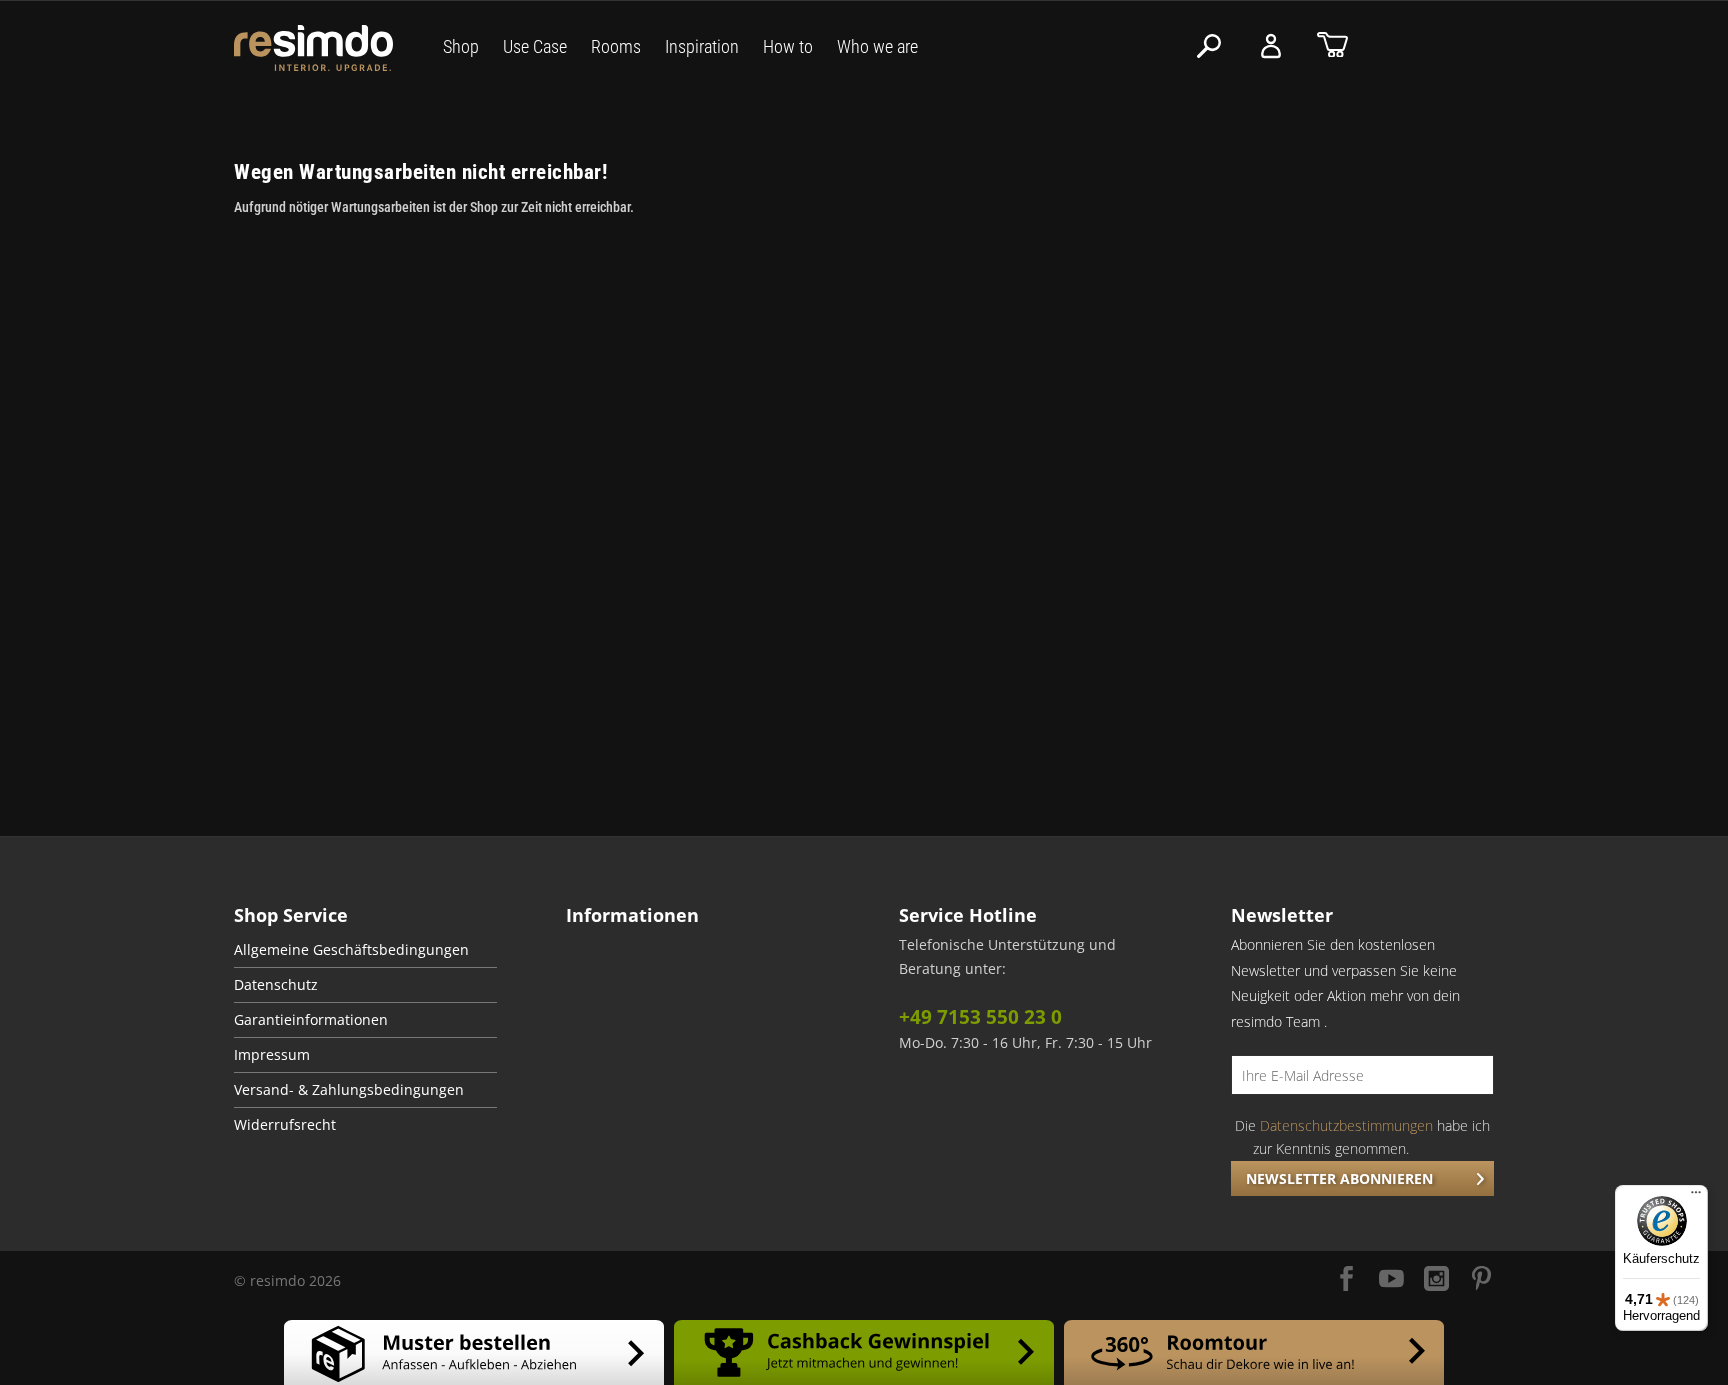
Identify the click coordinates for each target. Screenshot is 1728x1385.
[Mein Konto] (1271, 46)
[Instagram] (1436, 1280)
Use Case (535, 46)
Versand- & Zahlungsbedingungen (349, 1090)
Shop (461, 46)
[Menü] (1696, 1197)
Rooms (616, 46)
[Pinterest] (1481, 1280)
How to (788, 46)
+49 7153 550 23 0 (980, 1017)
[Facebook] (1346, 1280)
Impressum (272, 1055)
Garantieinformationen (311, 1020)
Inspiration (702, 46)
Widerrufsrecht (285, 1125)
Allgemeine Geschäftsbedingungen (351, 950)
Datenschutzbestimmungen (1346, 1125)
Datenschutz (276, 985)
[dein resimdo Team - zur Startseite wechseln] (313, 48)
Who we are (877, 46)
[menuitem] (365, 950)
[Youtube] (1391, 1280)
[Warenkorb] (1332, 46)
